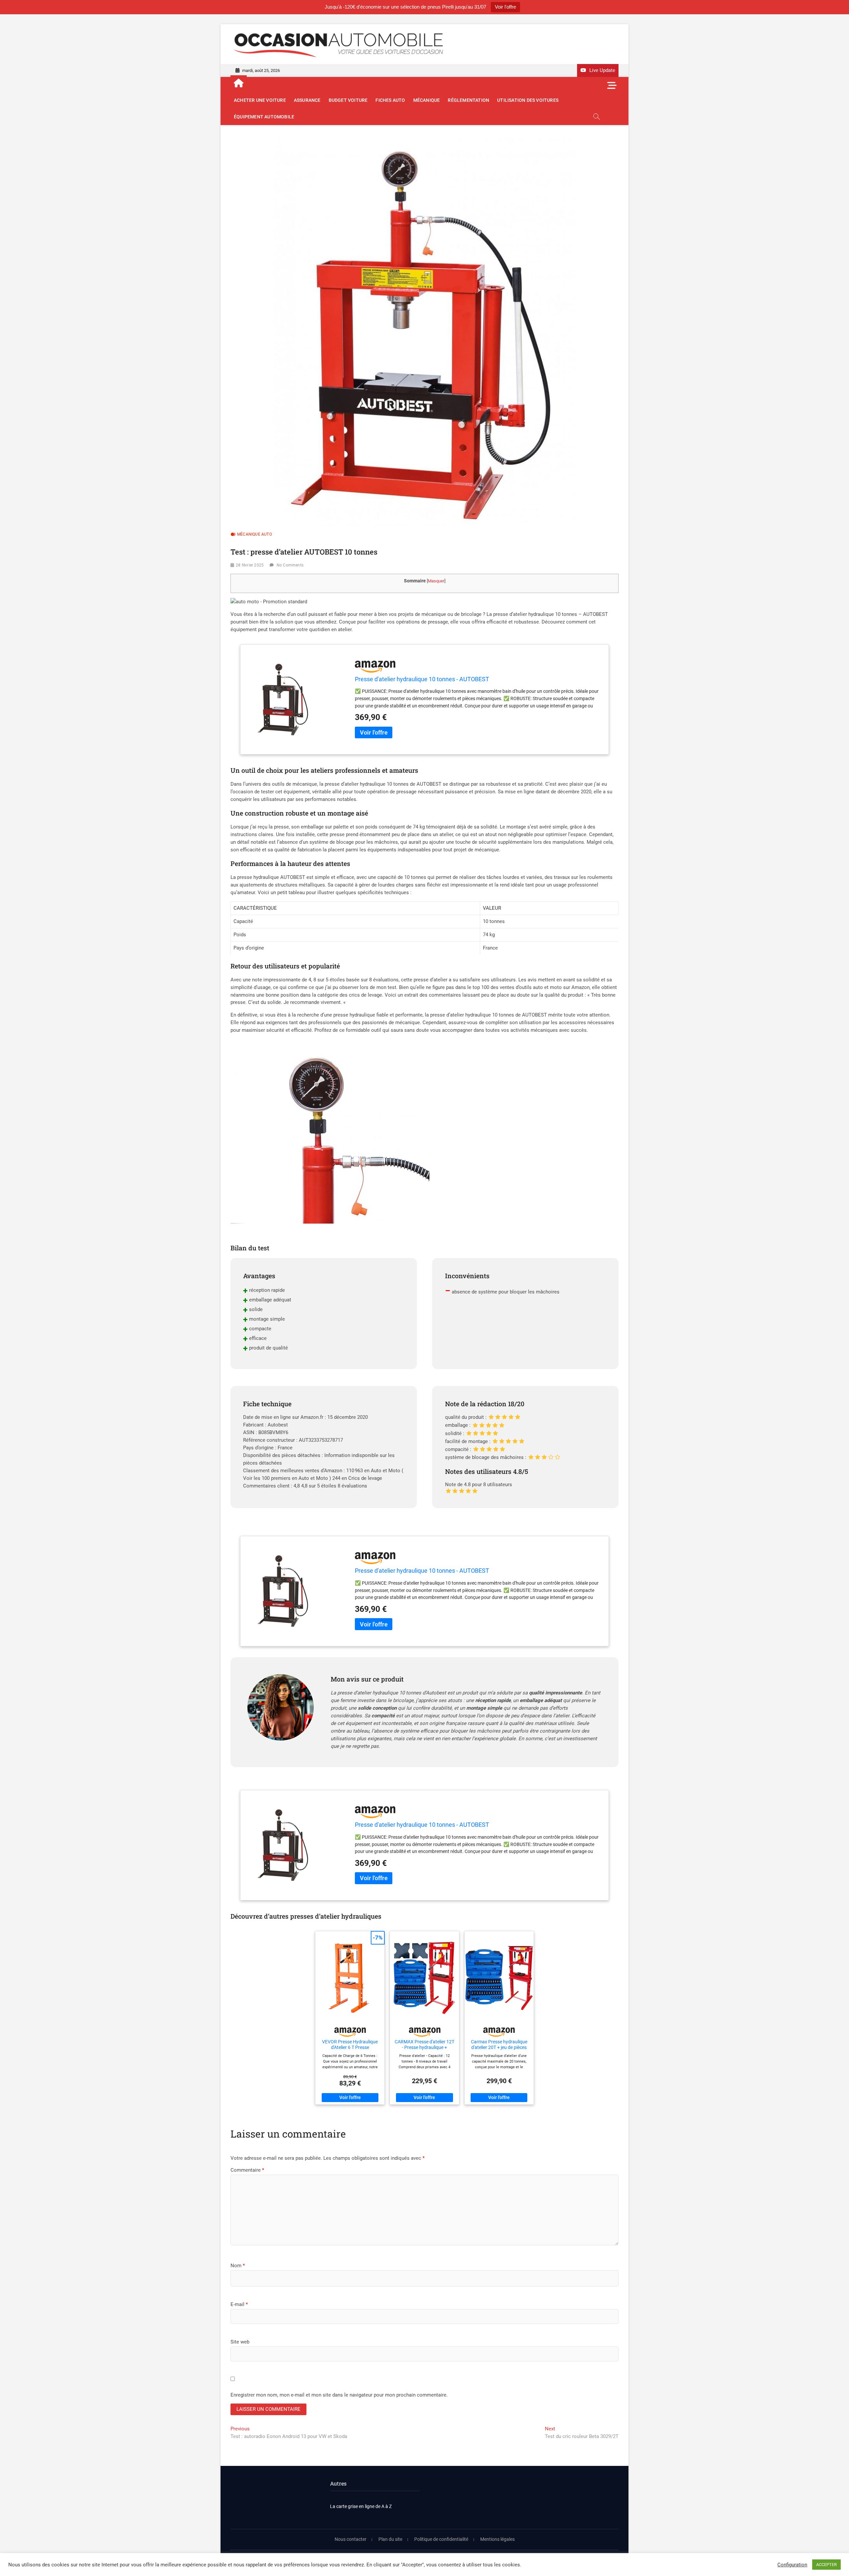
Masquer (436, 581)
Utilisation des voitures (528, 100)
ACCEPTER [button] (826, 2565)
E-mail (239, 2304)
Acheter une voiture (260, 100)
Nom (238, 2266)
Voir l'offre (505, 7)
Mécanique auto (255, 534)
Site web (240, 2342)
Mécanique (427, 100)
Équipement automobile (264, 117)
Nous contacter (351, 2539)
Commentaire (247, 2170)
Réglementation (468, 100)
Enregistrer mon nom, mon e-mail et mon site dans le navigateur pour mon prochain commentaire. (339, 2395)
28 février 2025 (250, 565)
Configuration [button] (792, 2565)
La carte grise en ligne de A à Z (361, 2506)
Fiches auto (390, 100)
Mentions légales (497, 2539)
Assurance (307, 100)
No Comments (290, 565)
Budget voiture (348, 100)
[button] (269, 602)
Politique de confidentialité (441, 2539)
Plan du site (390, 2539)
